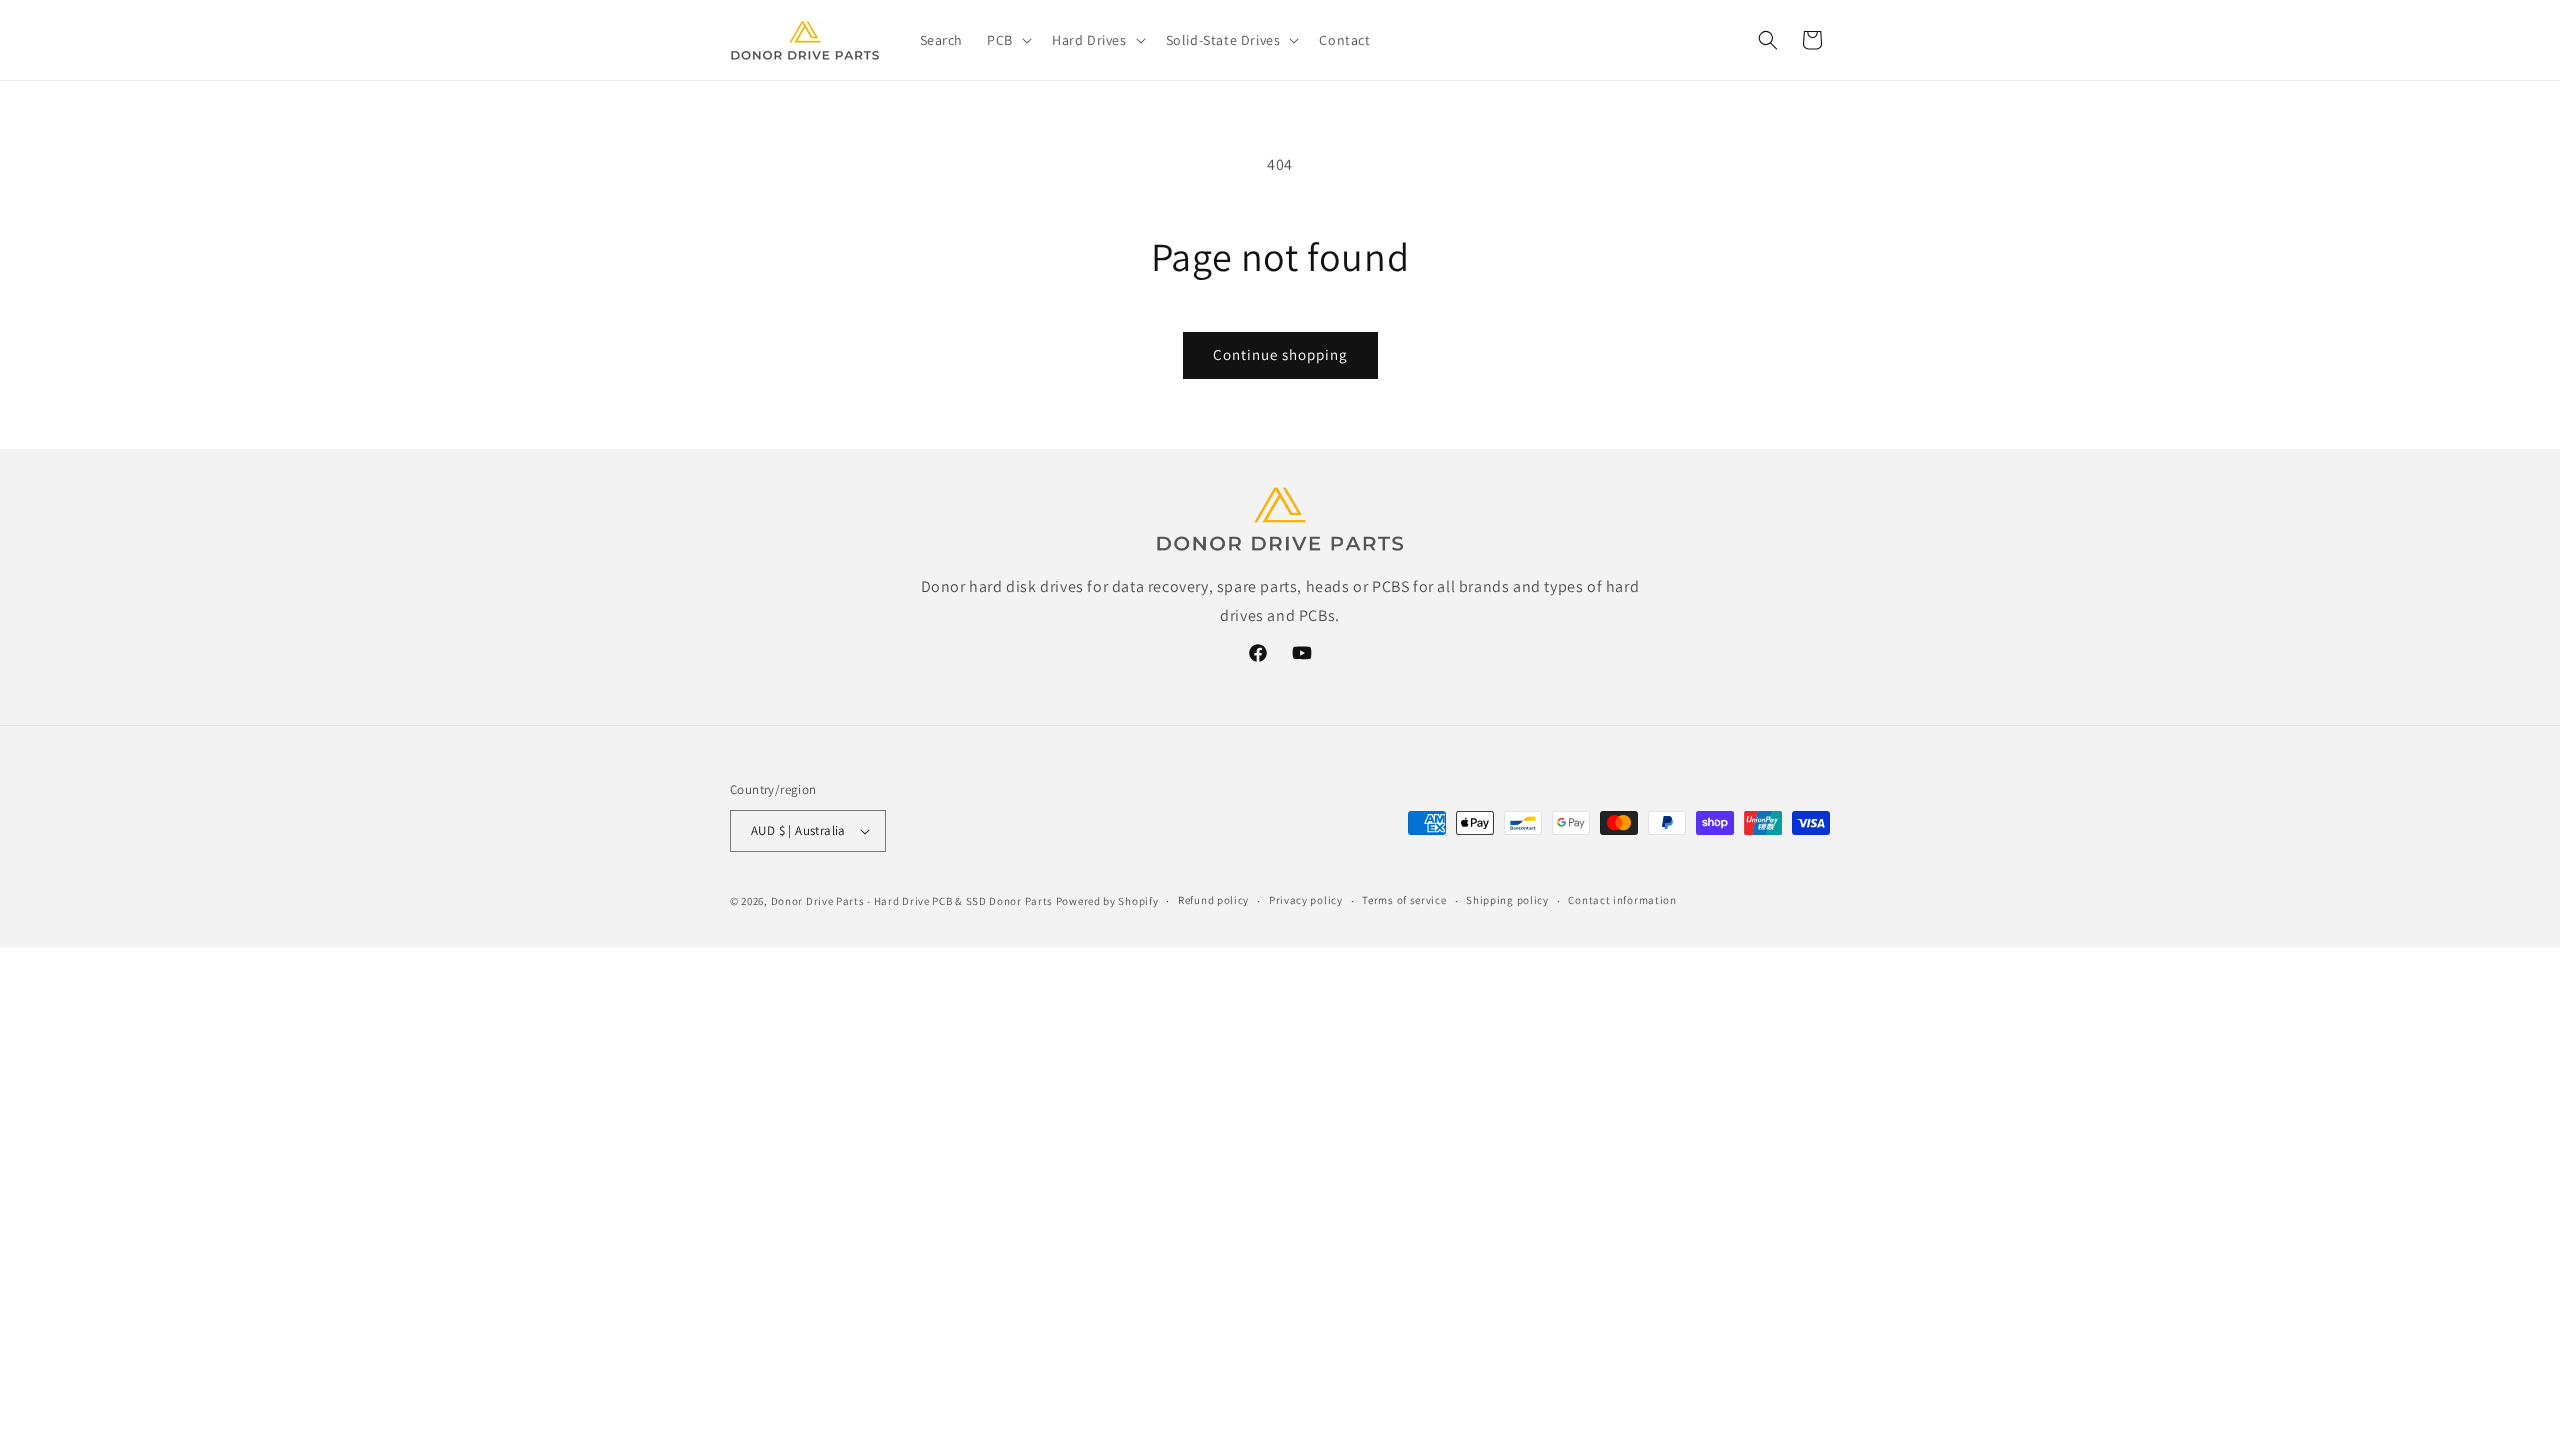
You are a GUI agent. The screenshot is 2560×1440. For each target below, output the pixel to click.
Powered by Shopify (1107, 901)
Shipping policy (1507, 900)
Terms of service (1404, 900)
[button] (1007, 40)
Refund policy (1213, 900)
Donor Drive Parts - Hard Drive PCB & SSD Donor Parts (912, 901)
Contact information (1622, 900)
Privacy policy (1306, 900)
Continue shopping (1280, 354)
